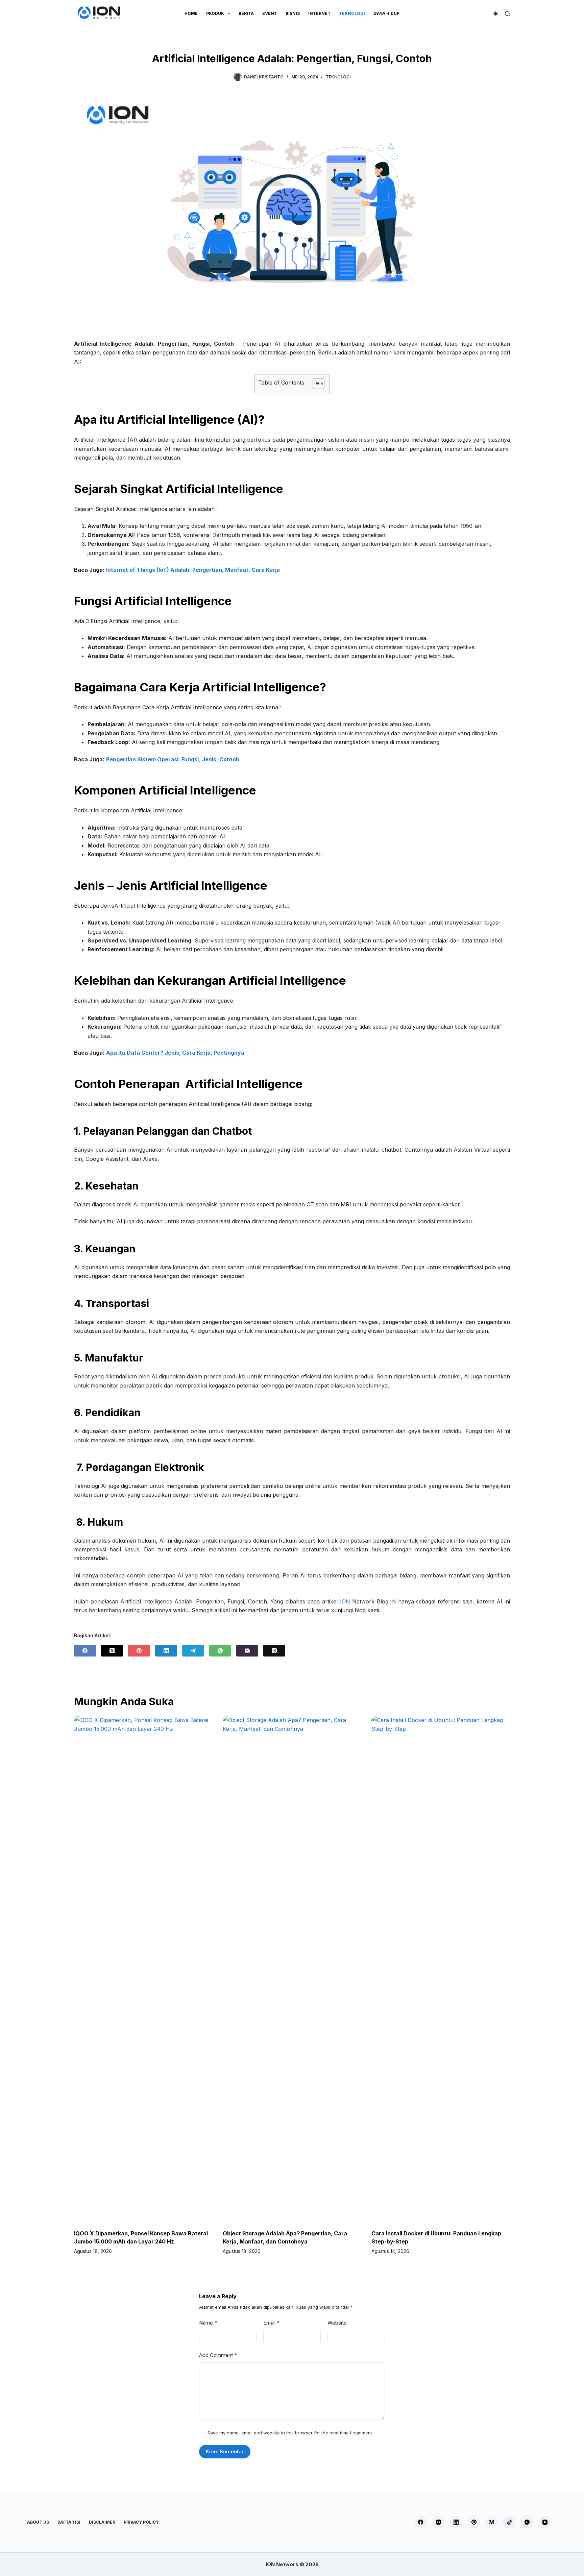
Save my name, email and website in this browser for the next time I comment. (290, 2433)
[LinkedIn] (166, 1651)
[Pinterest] (139, 1651)
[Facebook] (85, 1651)
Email (272, 2323)
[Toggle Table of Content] (315, 384)
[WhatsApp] (220, 1651)
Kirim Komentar (225, 2451)
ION (345, 1601)
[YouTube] (545, 2522)
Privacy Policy (141, 2522)
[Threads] (274, 1651)
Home (191, 13)
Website (337, 2323)
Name (208, 2323)
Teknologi (352, 13)
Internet (319, 13)
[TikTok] (509, 2522)
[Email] (247, 1651)
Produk (215, 13)
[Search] (507, 14)
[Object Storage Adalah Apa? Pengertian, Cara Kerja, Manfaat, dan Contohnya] (292, 1969)
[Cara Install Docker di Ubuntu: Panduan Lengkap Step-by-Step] (441, 1969)
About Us (38, 2522)
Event (270, 13)
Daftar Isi (69, 2522)
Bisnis (293, 13)
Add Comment (218, 2355)
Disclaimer (102, 2522)
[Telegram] (193, 1651)
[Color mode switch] (496, 14)
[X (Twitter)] (112, 1651)
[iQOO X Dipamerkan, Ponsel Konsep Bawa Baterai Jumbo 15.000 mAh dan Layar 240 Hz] (143, 1969)
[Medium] (492, 2522)
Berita (246, 13)
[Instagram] (438, 2522)
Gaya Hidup (386, 13)
